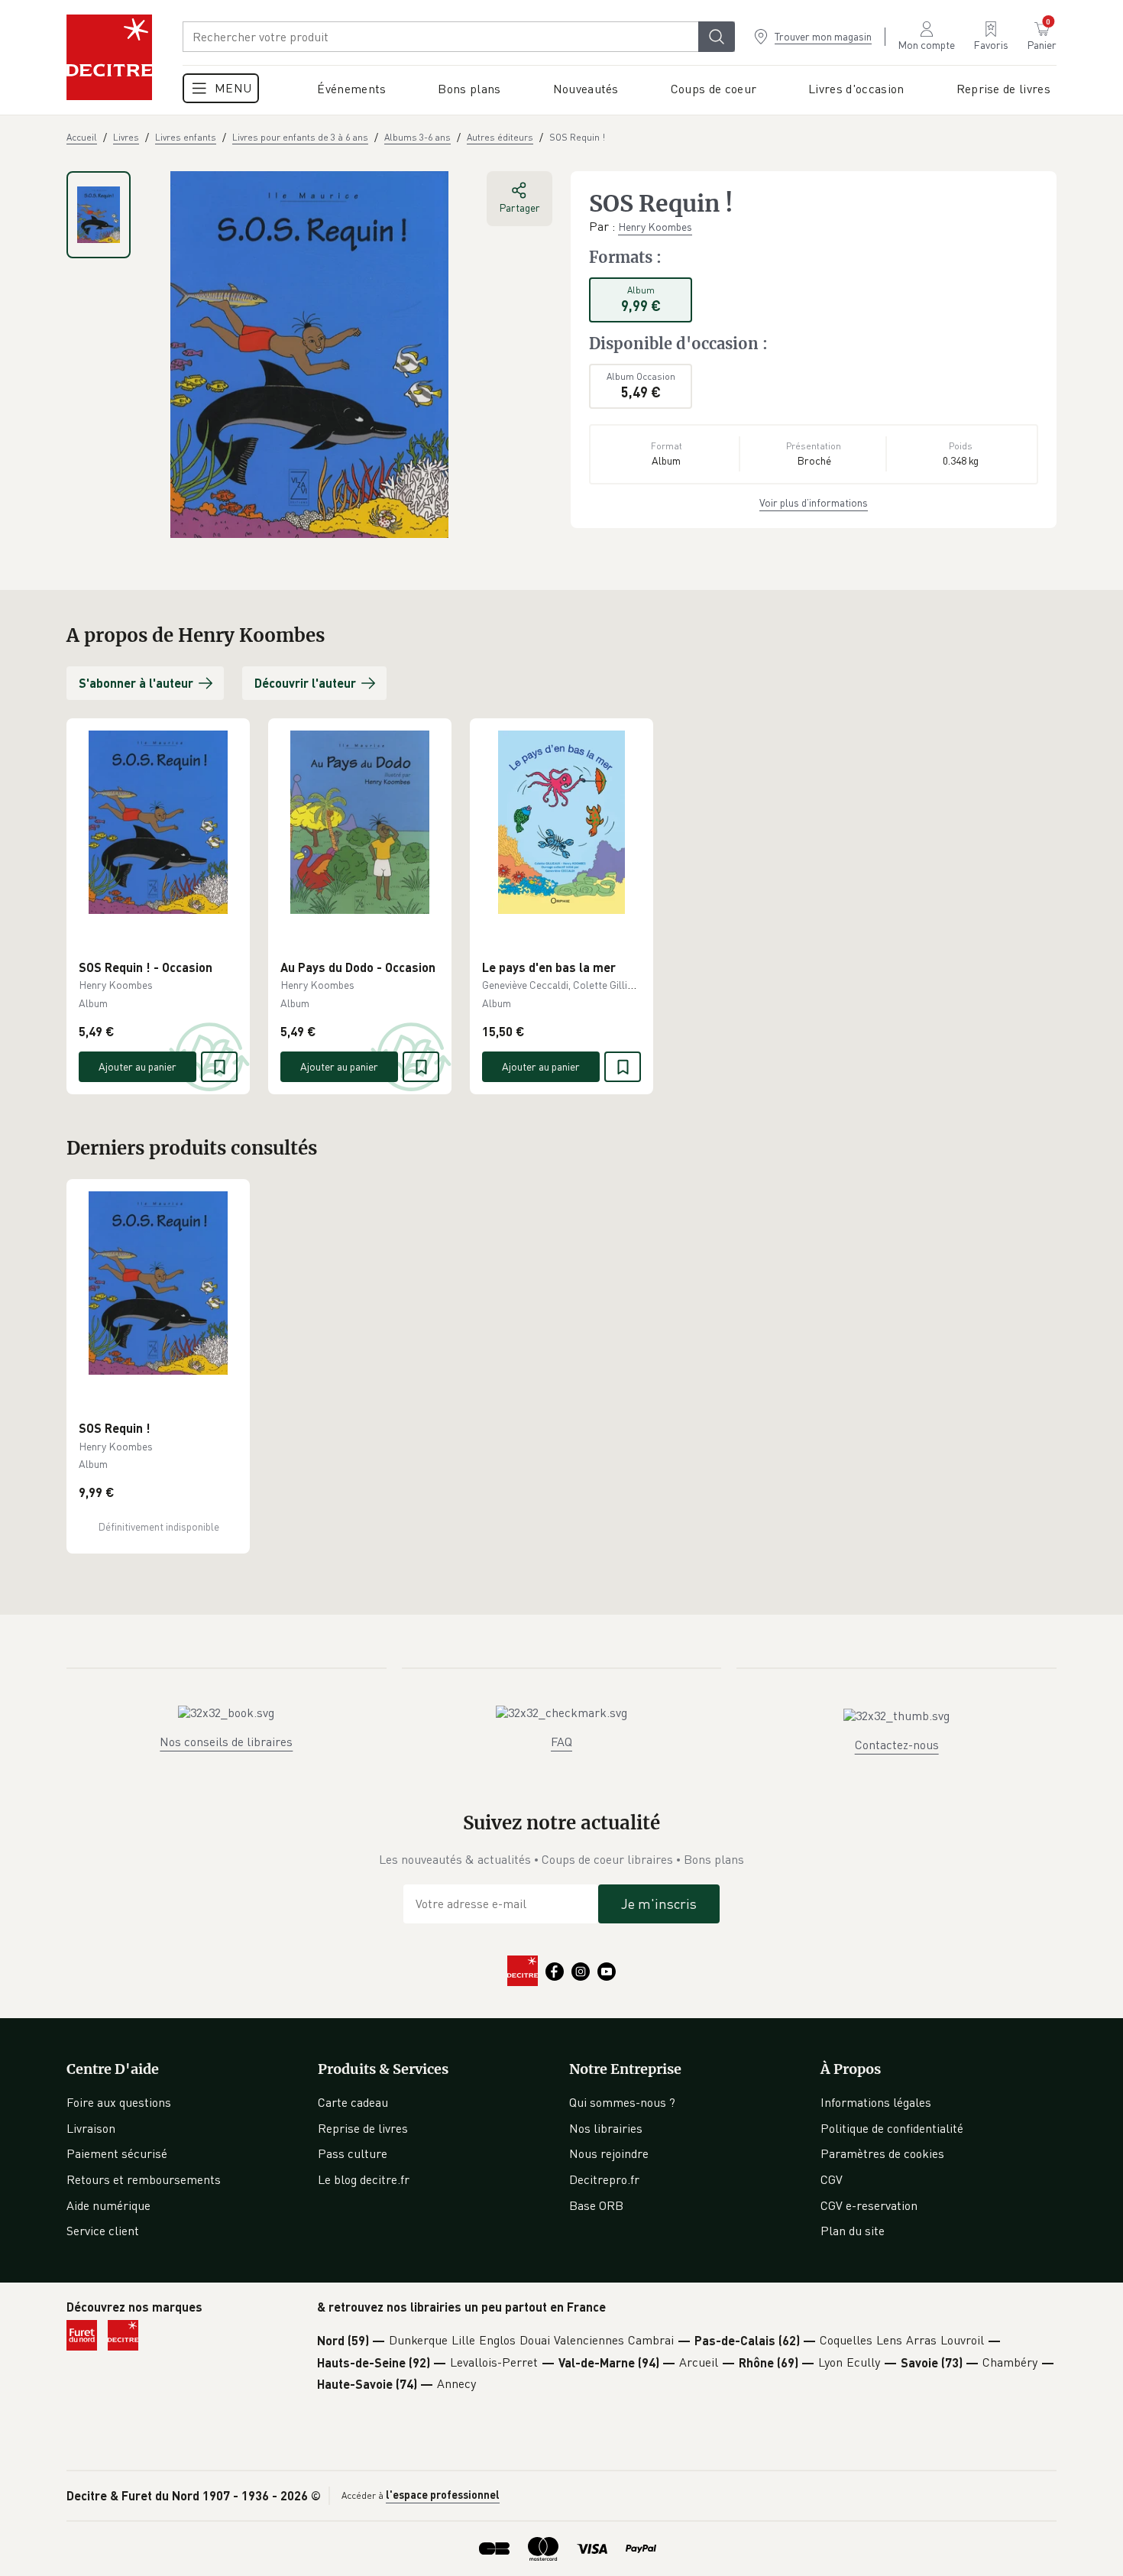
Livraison (91, 2128)
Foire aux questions (119, 2102)
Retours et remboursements (144, 2179)
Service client (103, 2231)
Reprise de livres (363, 2128)
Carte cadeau (353, 2102)
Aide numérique (108, 2205)
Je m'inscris (659, 1904)
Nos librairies (606, 2128)
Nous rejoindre (609, 2153)
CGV (832, 2179)
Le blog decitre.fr (364, 2179)
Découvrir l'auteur (305, 683)
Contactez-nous (897, 1745)
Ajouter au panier (138, 1066)
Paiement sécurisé (117, 2153)
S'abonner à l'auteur (136, 683)
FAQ (561, 1742)
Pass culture (353, 2153)
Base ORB (596, 2205)
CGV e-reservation (869, 2205)
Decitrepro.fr (604, 2179)
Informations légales (876, 2102)
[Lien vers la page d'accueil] (109, 57)
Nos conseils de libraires (226, 1742)
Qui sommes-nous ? (622, 2102)
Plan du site (853, 2231)
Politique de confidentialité (892, 2128)
